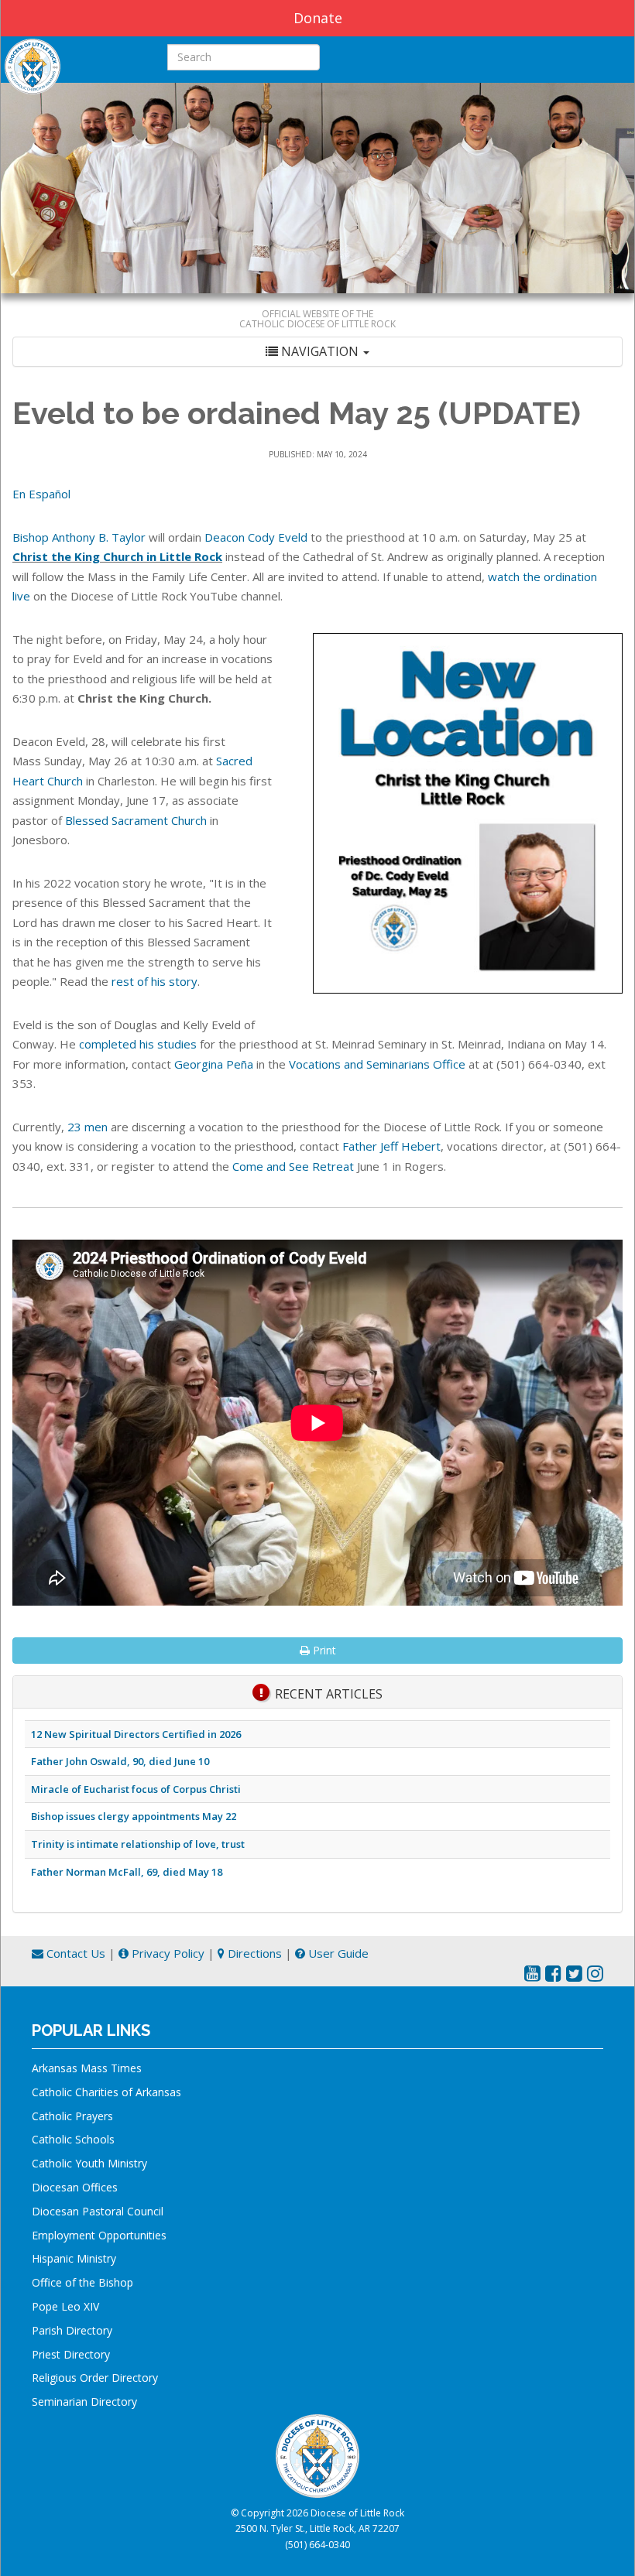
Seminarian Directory (84, 2402)
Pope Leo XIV (65, 2306)
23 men (88, 1127)
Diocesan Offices (75, 2187)
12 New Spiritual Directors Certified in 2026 (136, 1734)
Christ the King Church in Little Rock (117, 556)
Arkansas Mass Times (87, 2068)
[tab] (317, 352)
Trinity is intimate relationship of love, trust (138, 1844)
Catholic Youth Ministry (89, 2163)
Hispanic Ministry (74, 2258)
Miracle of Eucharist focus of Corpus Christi (136, 1789)
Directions (253, 1953)
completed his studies (138, 1044)
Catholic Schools (73, 2139)
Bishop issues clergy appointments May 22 (134, 1816)
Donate (318, 18)
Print (323, 1650)
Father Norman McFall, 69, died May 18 (127, 1872)
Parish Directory (72, 2330)
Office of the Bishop (82, 2282)
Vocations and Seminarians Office (377, 1064)
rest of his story (154, 981)
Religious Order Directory (95, 2378)
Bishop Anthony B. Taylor (79, 537)
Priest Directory (71, 2354)
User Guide (337, 1953)
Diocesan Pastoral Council (98, 2211)
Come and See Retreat (293, 1166)
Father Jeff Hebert (391, 1146)
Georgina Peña (214, 1064)
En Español (41, 494)
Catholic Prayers (72, 2116)
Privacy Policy (166, 1953)
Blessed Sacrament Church (136, 820)
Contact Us (74, 1953)
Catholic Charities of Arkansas (106, 2092)
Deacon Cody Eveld (256, 537)
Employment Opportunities (99, 2235)
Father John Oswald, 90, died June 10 (120, 1761)
